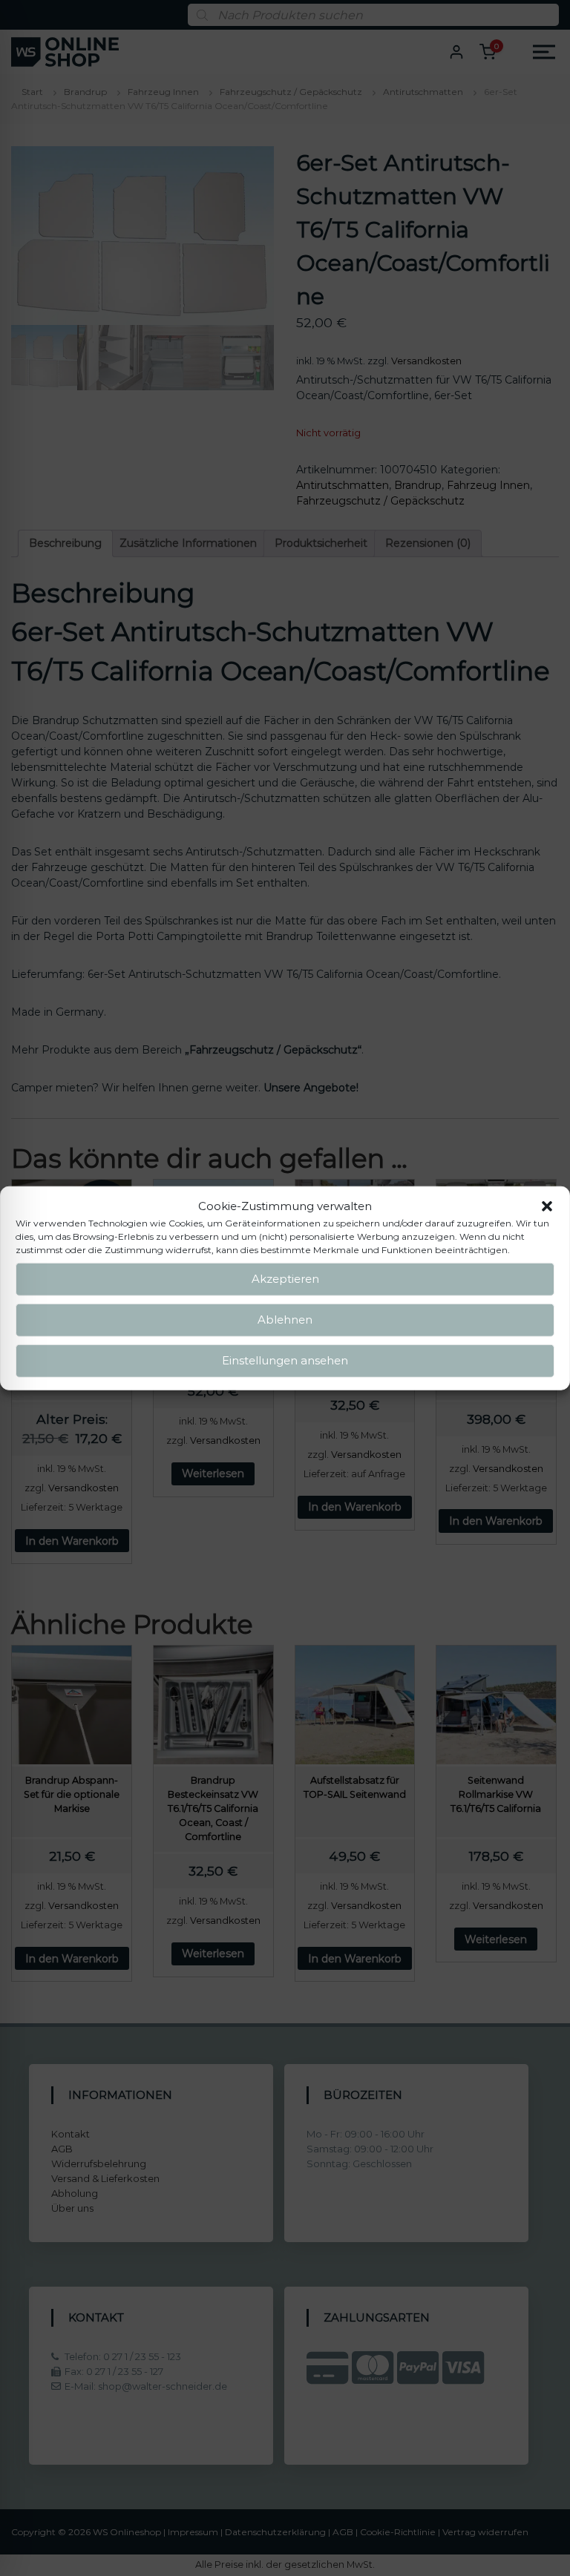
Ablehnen (285, 1320)
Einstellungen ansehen (285, 1360)
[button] (547, 1206)
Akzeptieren (285, 1279)
